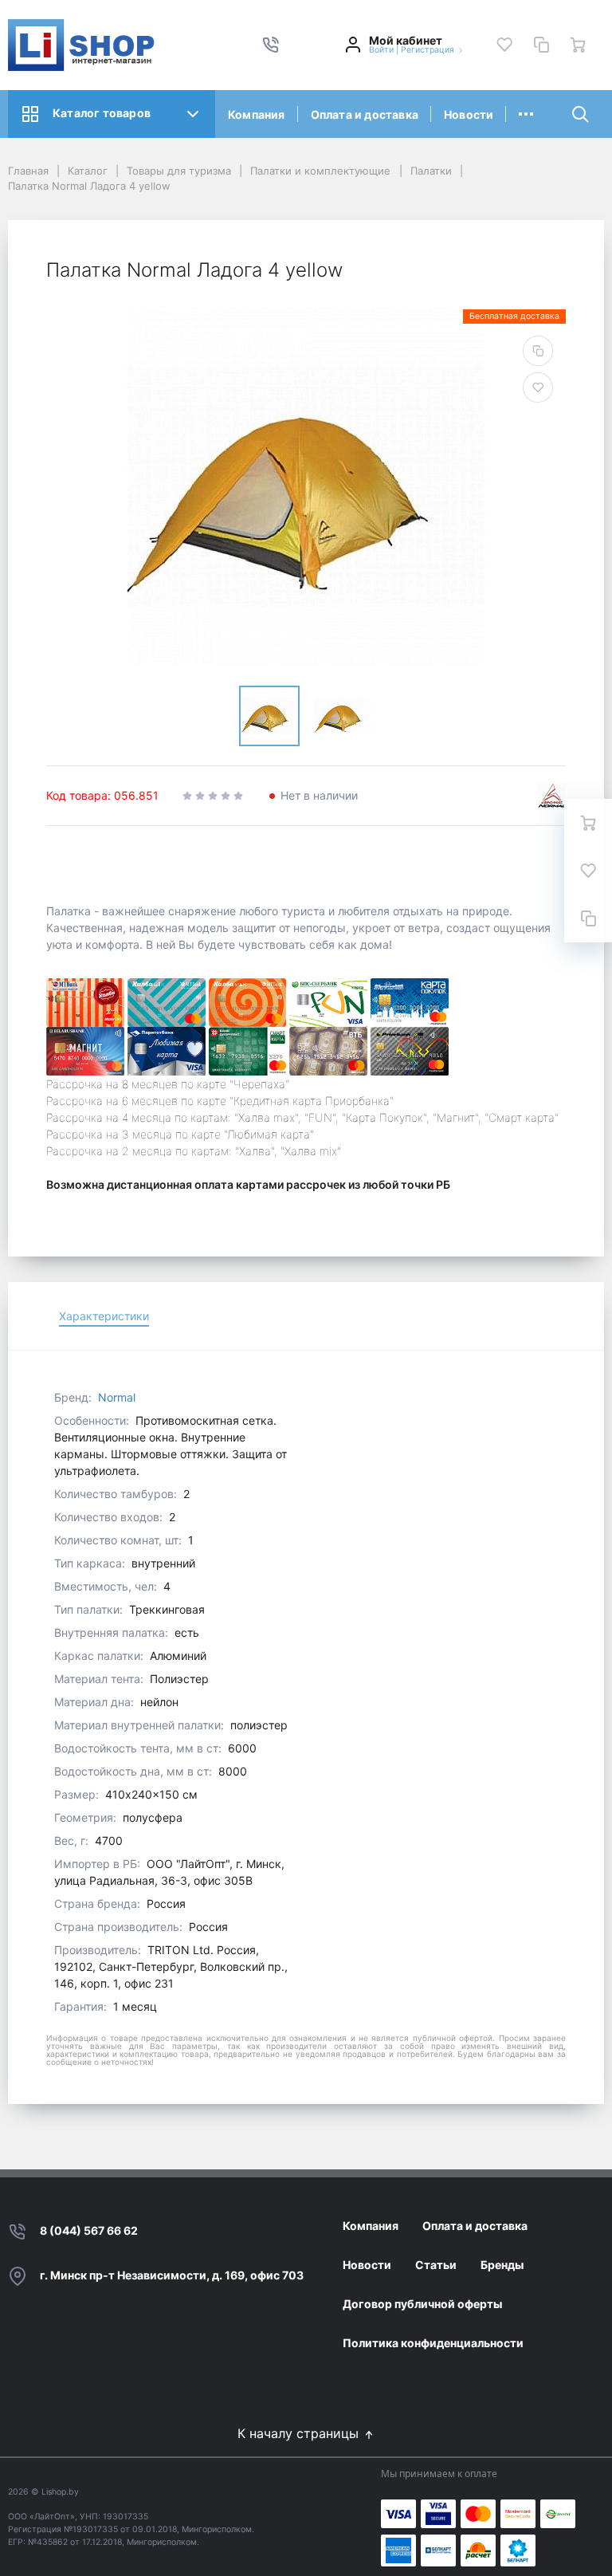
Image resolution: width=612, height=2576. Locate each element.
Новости (469, 114)
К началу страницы (300, 2433)
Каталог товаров (102, 113)
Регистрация (428, 50)
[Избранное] (504, 45)
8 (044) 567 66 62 (89, 2230)
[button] (271, 45)
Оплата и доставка (365, 114)
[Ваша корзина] (578, 45)
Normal (117, 1397)
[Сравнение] (541, 45)
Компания (257, 114)
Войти (381, 50)
